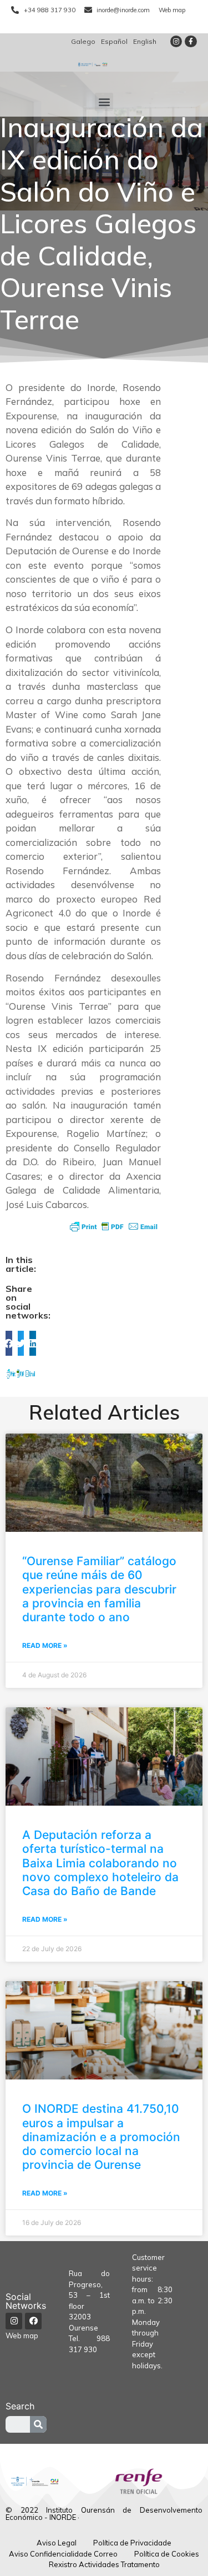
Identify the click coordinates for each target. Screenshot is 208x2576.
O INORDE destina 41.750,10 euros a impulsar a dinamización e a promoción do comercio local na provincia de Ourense (101, 2137)
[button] (104, 102)
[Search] (38, 2424)
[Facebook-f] (191, 42)
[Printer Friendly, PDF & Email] (114, 1226)
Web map (22, 2336)
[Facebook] (33, 2321)
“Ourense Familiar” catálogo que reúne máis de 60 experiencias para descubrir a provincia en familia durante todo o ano (99, 1589)
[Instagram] (176, 42)
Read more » (45, 1645)
